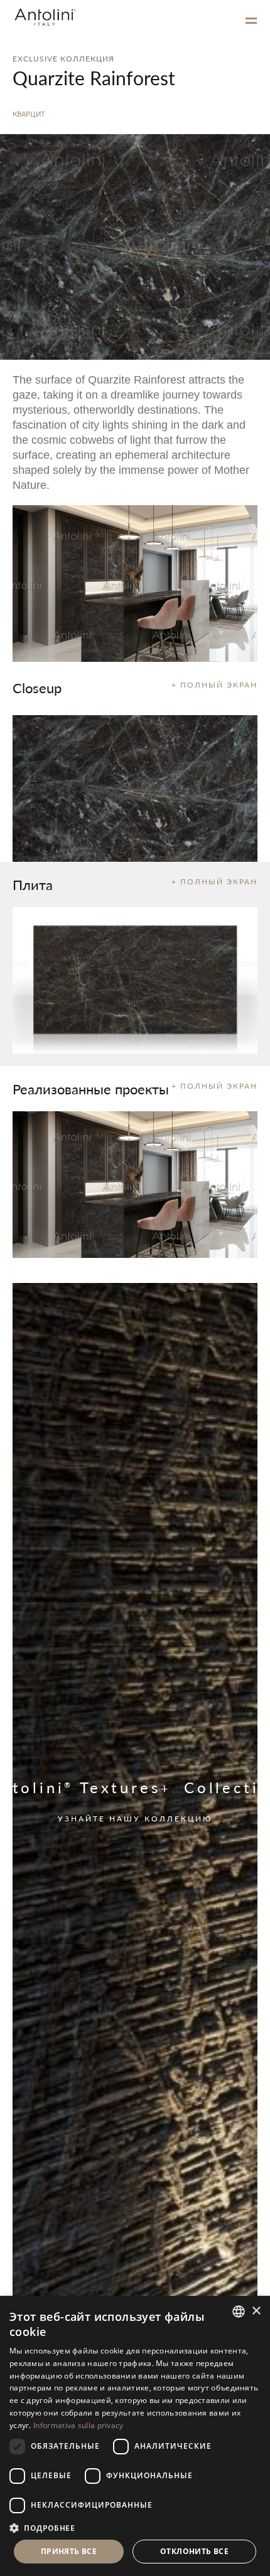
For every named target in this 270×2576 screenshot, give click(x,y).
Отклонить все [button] (194, 2551)
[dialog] (135, 2436)
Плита (33, 884)
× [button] (256, 2311)
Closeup (37, 688)
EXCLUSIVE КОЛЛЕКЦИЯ (63, 59)
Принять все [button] (69, 2551)
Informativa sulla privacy (78, 2425)
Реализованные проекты (91, 1089)
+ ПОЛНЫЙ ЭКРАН (214, 685)
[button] (135, 2527)
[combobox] (239, 2312)
